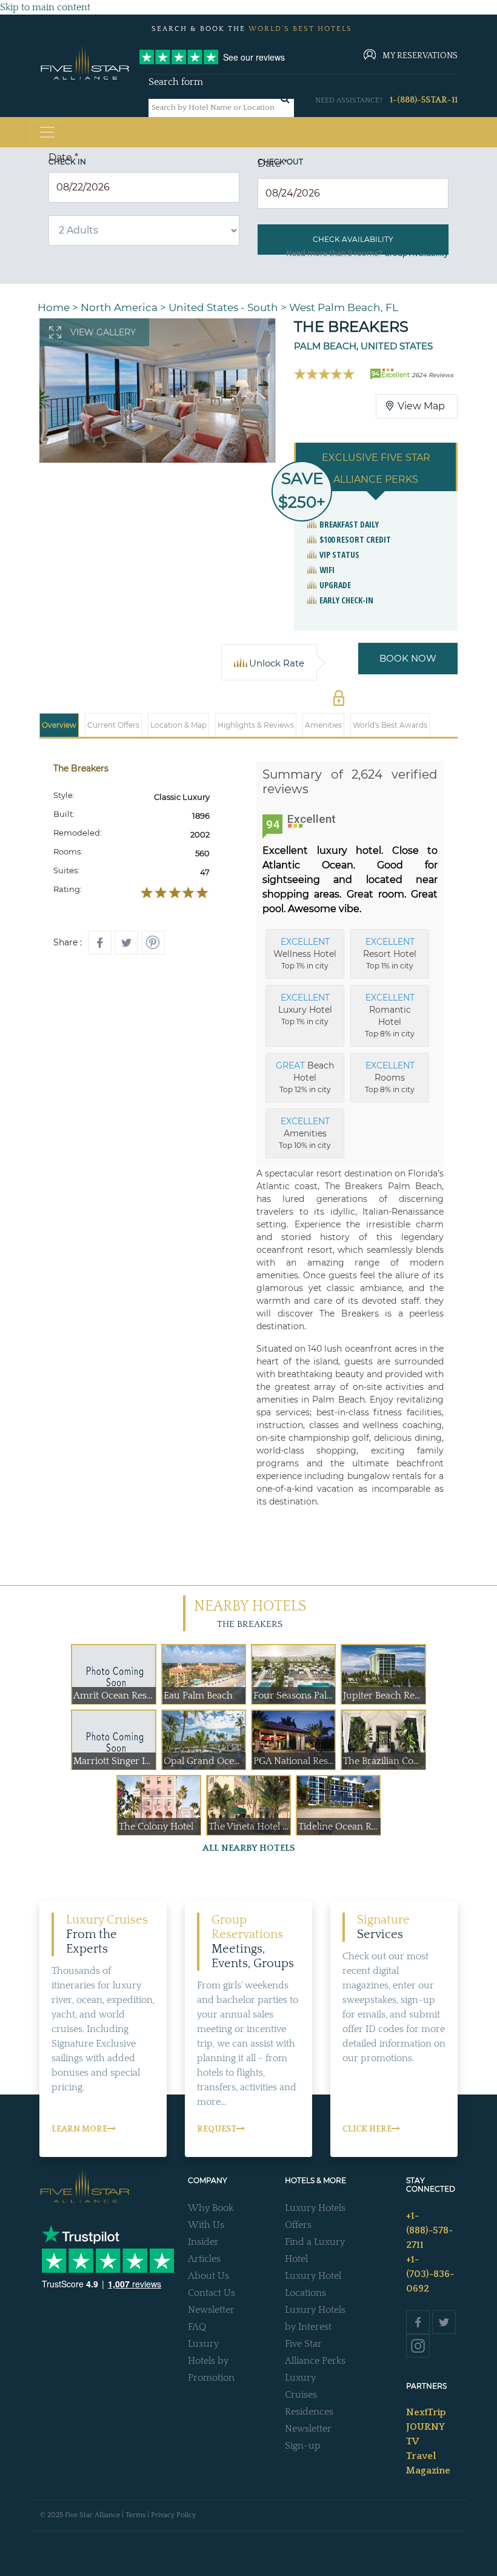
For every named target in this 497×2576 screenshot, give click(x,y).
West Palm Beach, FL (344, 307)
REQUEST (217, 2129)
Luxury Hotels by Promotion (211, 2361)
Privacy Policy (173, 2515)
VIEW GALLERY (103, 332)
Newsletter (211, 2310)
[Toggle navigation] (47, 132)
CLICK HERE (367, 2129)
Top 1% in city (305, 953)
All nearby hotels (249, 1848)
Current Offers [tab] (113, 725)
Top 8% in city (390, 1015)
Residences (309, 2412)
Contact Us (212, 2293)
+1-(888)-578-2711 (429, 2230)
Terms (135, 2515)
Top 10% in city (305, 1133)
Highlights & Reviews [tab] (256, 725)
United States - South (223, 307)
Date (63, 157)
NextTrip (426, 2412)
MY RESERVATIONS (420, 56)
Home (54, 307)
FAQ (197, 2327)
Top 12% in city (305, 1077)
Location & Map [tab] (178, 725)
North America (119, 307)
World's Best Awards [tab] (390, 725)
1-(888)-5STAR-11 (424, 100)
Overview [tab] (59, 725)
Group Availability (416, 253)
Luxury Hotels (315, 2208)
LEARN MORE (79, 2129)
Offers (298, 2225)
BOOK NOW (408, 658)
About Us (208, 2276)
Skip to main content (45, 7)
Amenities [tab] (323, 725)
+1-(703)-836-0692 (430, 2274)
